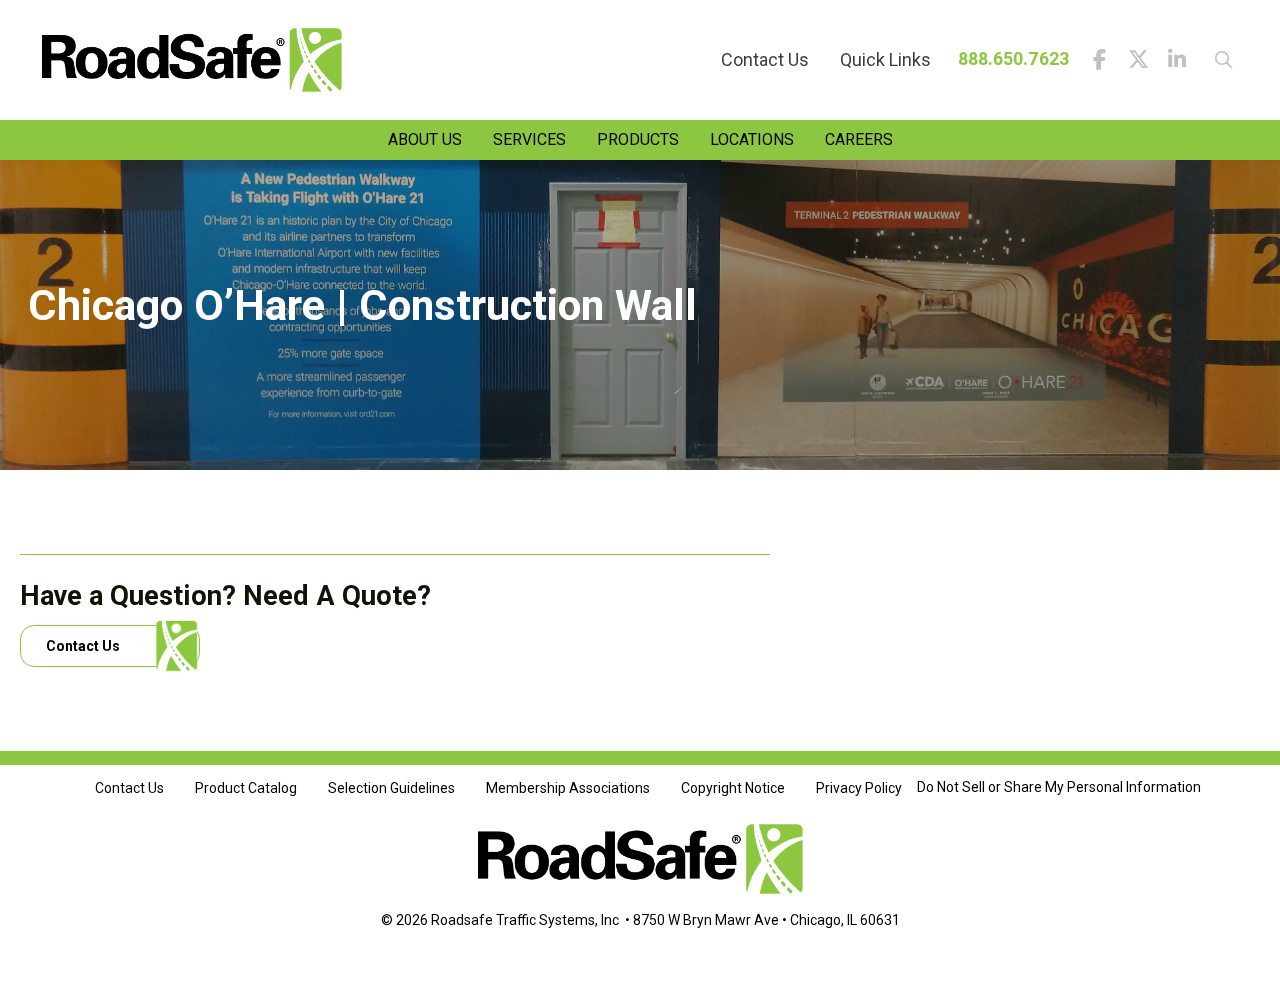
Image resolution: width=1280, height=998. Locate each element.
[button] (1217, 60)
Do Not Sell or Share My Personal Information (1059, 787)
